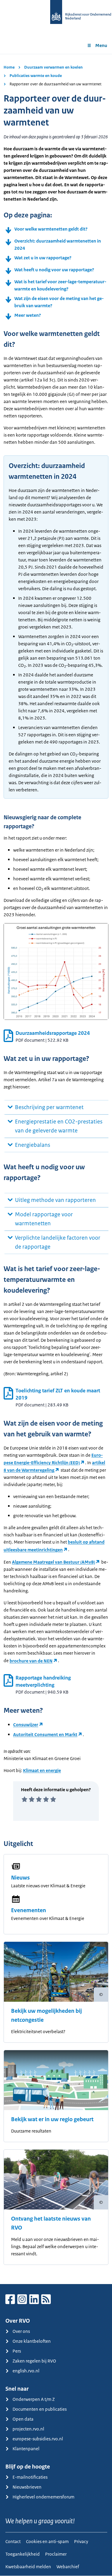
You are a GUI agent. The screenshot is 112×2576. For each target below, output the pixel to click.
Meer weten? (28, 315)
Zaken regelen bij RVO (34, 2361)
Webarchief (68, 2567)
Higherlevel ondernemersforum (43, 2497)
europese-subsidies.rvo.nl (38, 2439)
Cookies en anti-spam (47, 2541)
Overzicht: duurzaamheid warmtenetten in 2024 (58, 244)
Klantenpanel (26, 2449)
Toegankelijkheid (23, 2554)
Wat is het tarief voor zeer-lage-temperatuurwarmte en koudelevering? (60, 285)
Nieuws (20, 1878)
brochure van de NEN (31, 1661)
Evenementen (29, 1910)
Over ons (21, 2331)
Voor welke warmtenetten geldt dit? (51, 229)
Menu (101, 45)
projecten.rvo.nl (28, 2429)
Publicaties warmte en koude (36, 76)
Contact (13, 2541)
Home (9, 67)
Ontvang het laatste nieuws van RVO (51, 2223)
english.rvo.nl (26, 2371)
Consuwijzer (26, 1725)
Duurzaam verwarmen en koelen (53, 67)
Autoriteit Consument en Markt (45, 1734)
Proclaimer (56, 2554)
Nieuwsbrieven (27, 2487)
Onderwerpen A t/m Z (34, 2399)
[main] (56, 1169)
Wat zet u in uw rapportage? (43, 258)
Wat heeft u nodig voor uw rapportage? (54, 270)
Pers (17, 2351)
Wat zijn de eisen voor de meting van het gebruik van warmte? (59, 302)
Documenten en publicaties (40, 2409)
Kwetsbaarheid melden (28, 2567)
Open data (23, 2419)
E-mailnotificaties (30, 2477)
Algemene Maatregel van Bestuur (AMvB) (53, 1562)
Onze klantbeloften (32, 2341)
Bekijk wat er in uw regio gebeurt (52, 2119)
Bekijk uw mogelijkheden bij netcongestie (46, 2015)
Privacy (81, 2541)
